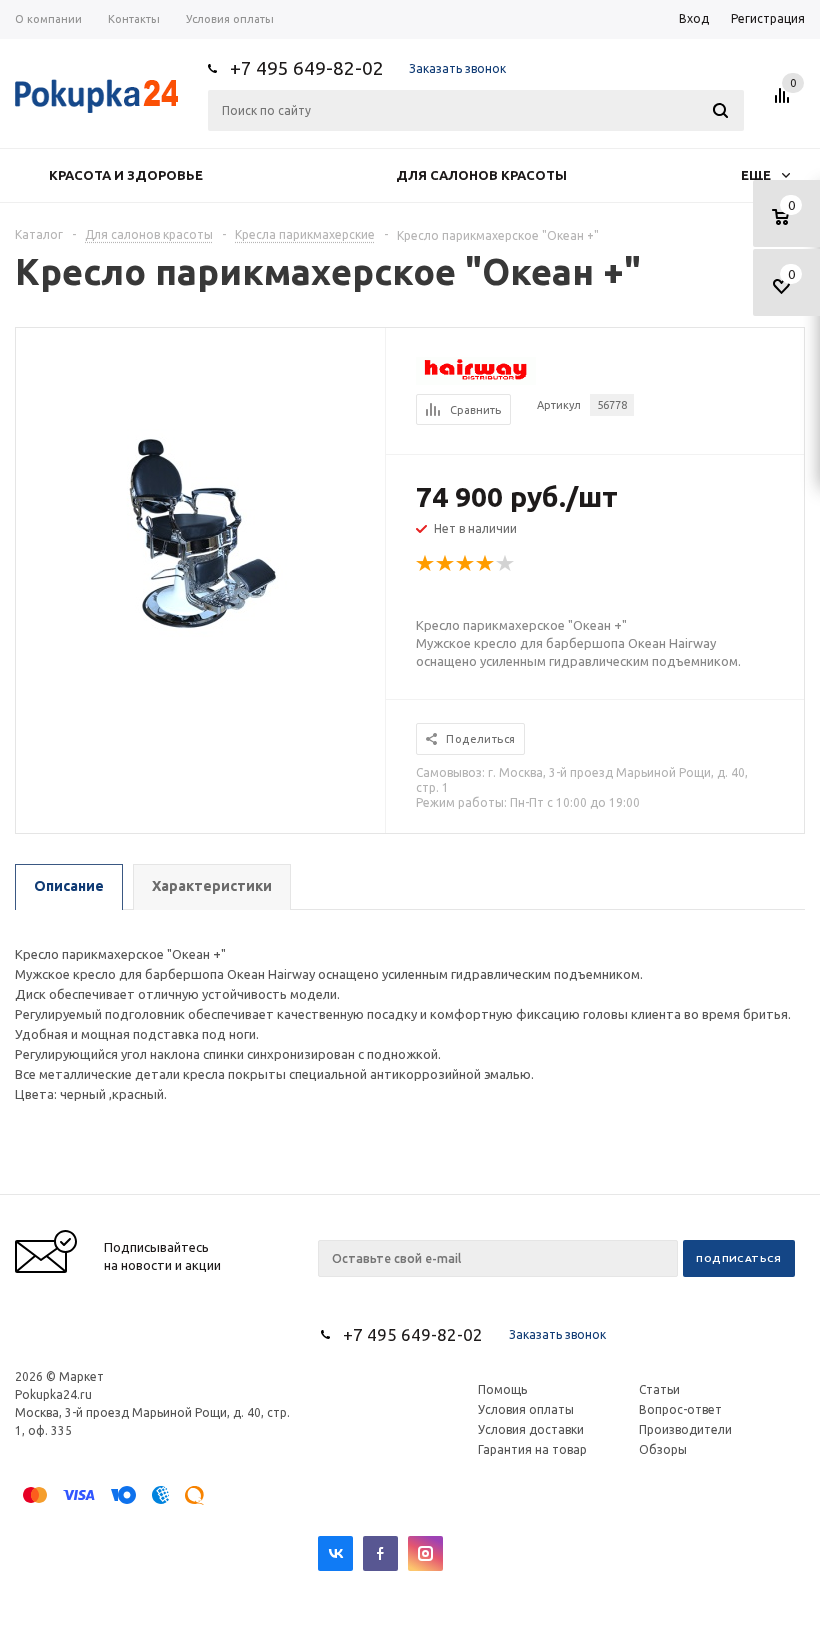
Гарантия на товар (532, 1449)
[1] (426, 564)
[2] (446, 564)
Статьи (659, 1389)
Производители (685, 1429)
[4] (486, 564)
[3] (466, 564)
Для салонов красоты (481, 175)
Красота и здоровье (126, 175)
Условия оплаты (526, 1409)
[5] (506, 564)
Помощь (502, 1389)
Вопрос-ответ (680, 1409)
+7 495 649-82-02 (307, 68)
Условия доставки (531, 1429)
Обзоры (663, 1449)
